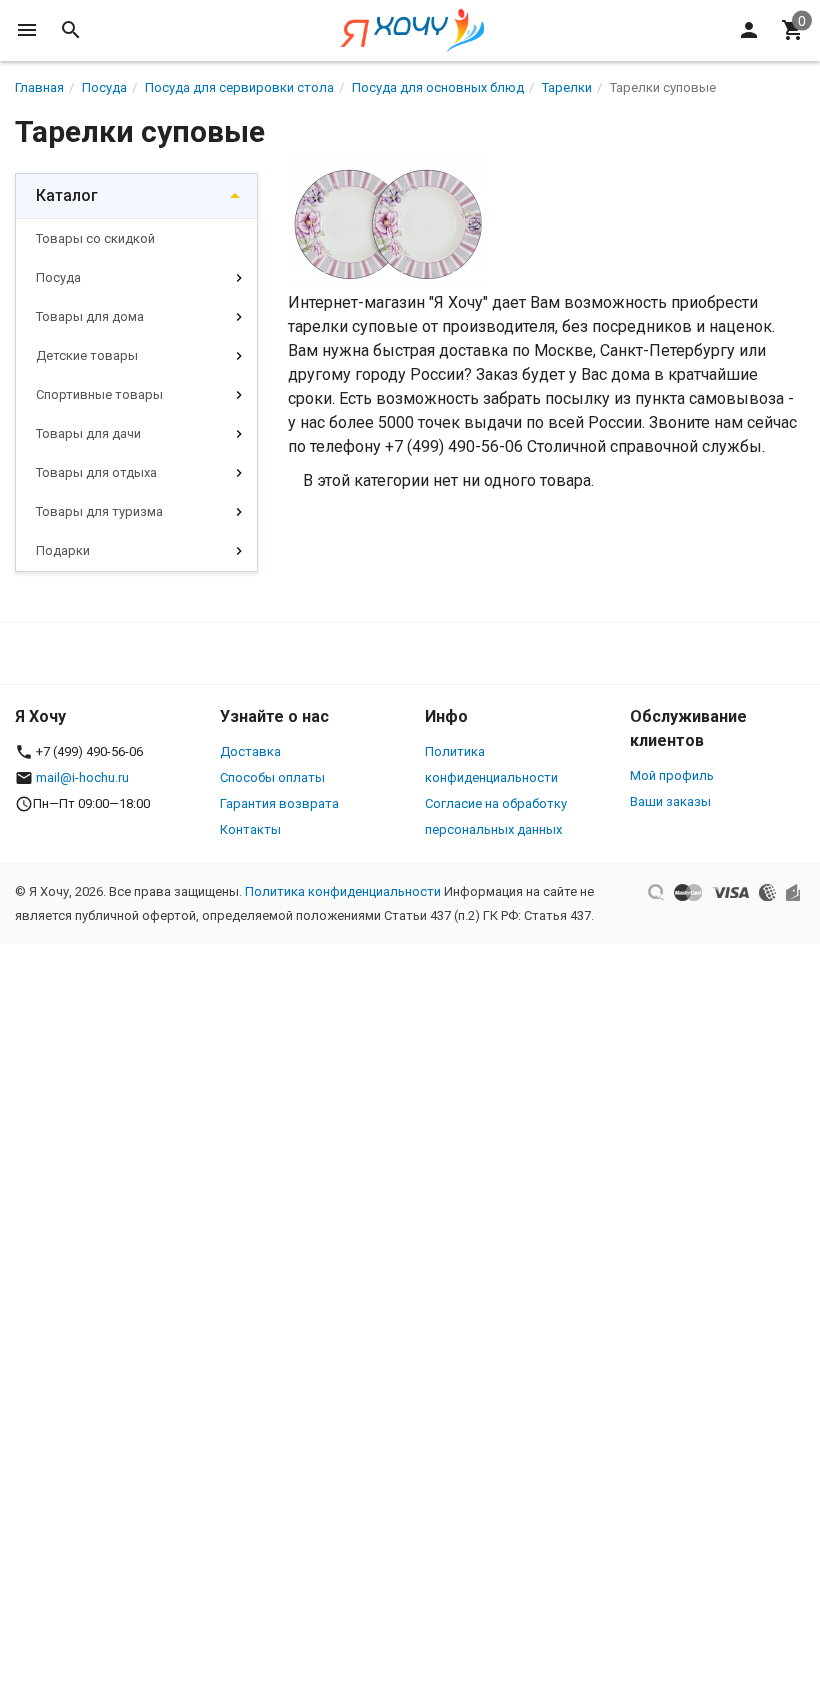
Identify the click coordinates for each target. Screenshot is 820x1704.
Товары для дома (90, 316)
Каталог (67, 195)
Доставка (250, 751)
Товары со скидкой (95, 238)
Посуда (58, 277)
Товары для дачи (88, 433)
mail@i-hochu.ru (82, 777)
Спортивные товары (99, 394)
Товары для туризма (99, 511)
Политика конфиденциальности (343, 891)
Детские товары (87, 355)
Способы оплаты (272, 777)
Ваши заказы (670, 801)
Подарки (63, 550)
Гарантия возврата (279, 803)
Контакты (250, 829)
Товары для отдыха (96, 472)
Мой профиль (672, 775)
